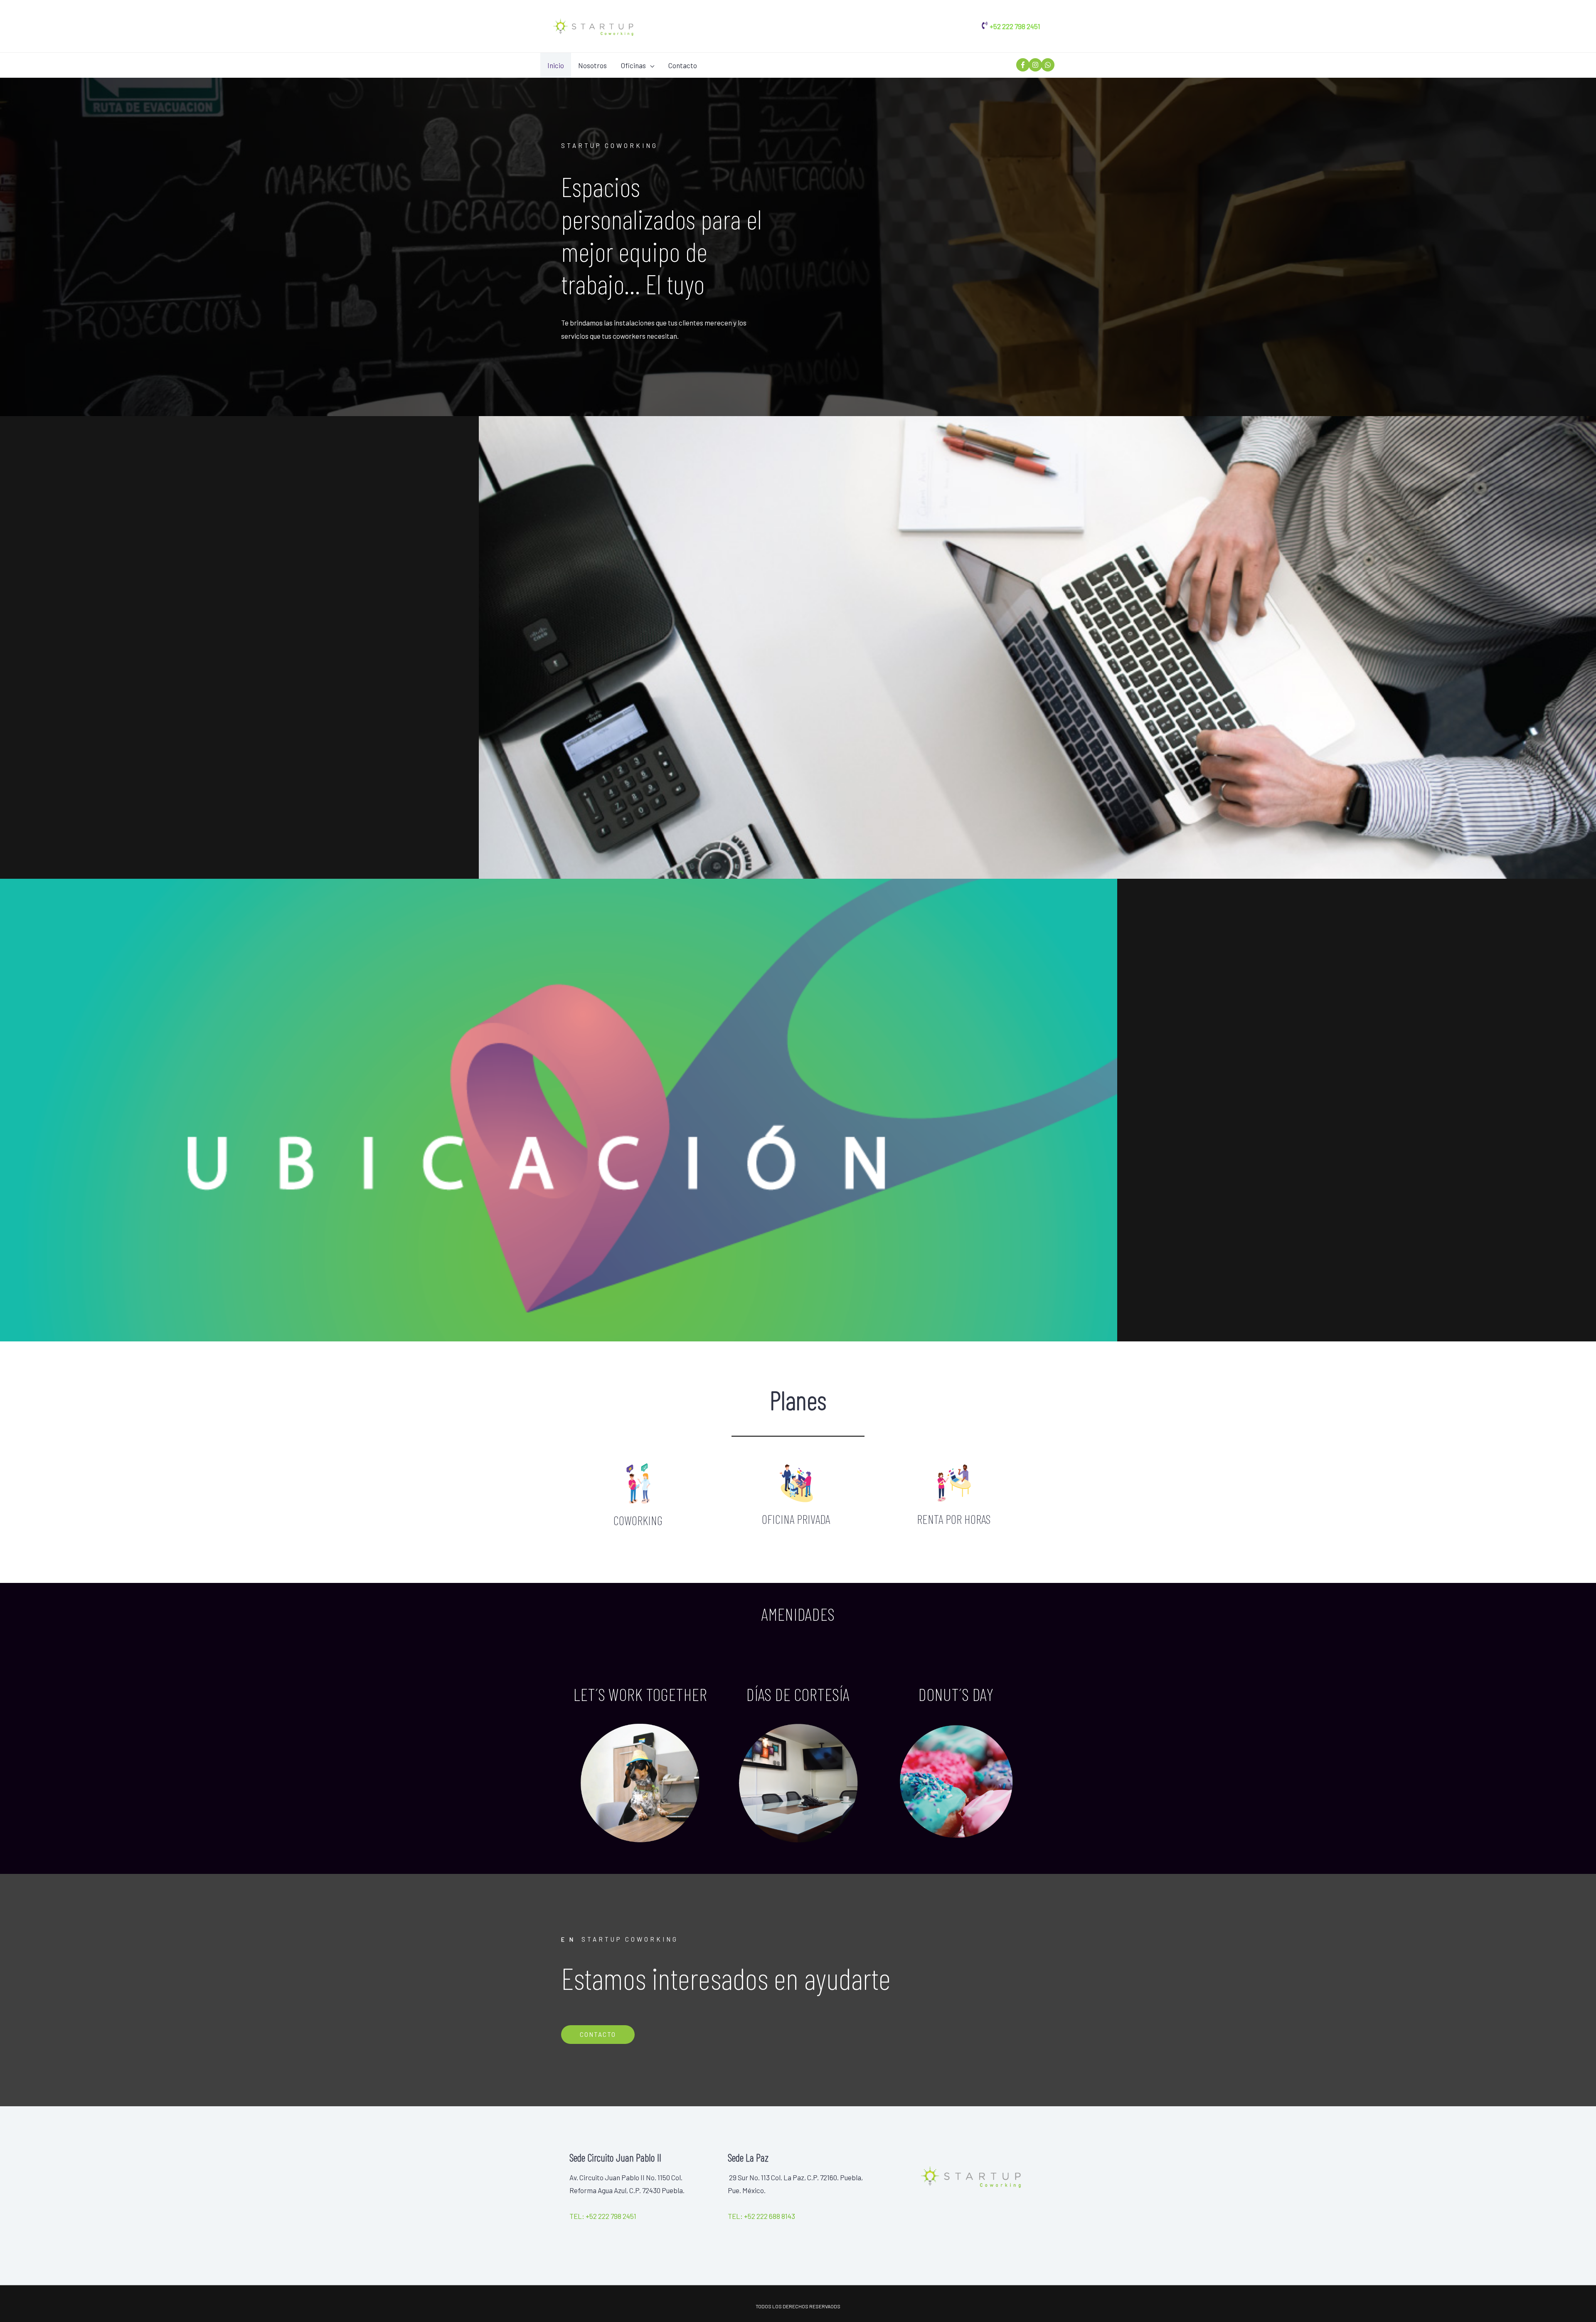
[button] (598, 2035)
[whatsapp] (1047, 65)
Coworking (638, 1520)
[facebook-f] (1022, 65)
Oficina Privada (796, 1519)
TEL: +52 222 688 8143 (761, 2216)
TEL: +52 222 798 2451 (603, 2216)
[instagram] (1034, 65)
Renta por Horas (954, 1519)
